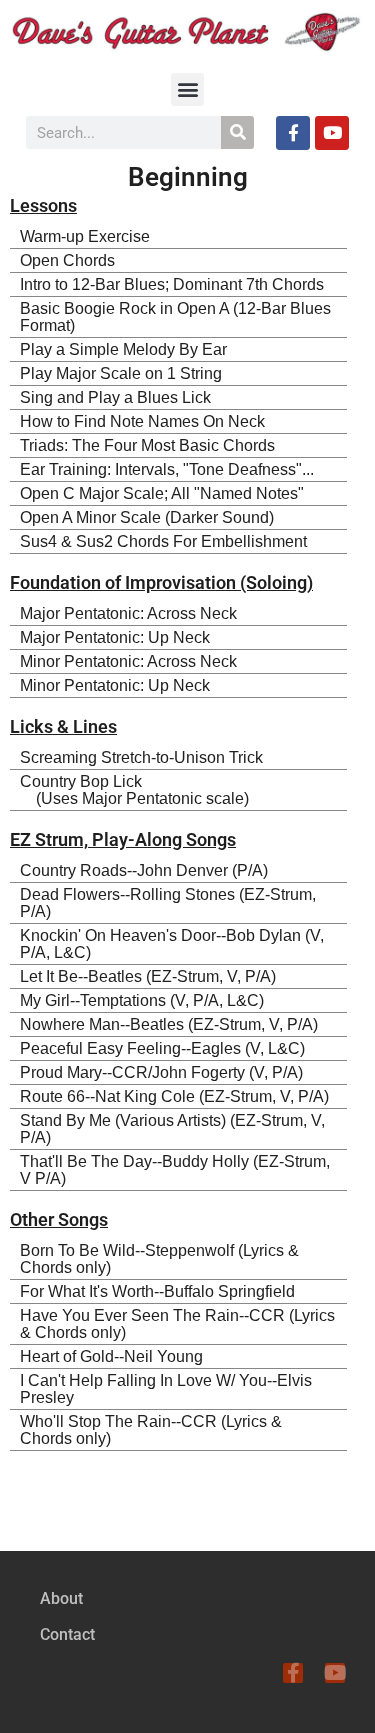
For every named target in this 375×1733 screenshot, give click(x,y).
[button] (187, 89)
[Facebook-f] (293, 133)
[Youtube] (332, 133)
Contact (67, 1634)
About (61, 1598)
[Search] (237, 132)
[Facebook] (293, 1673)
